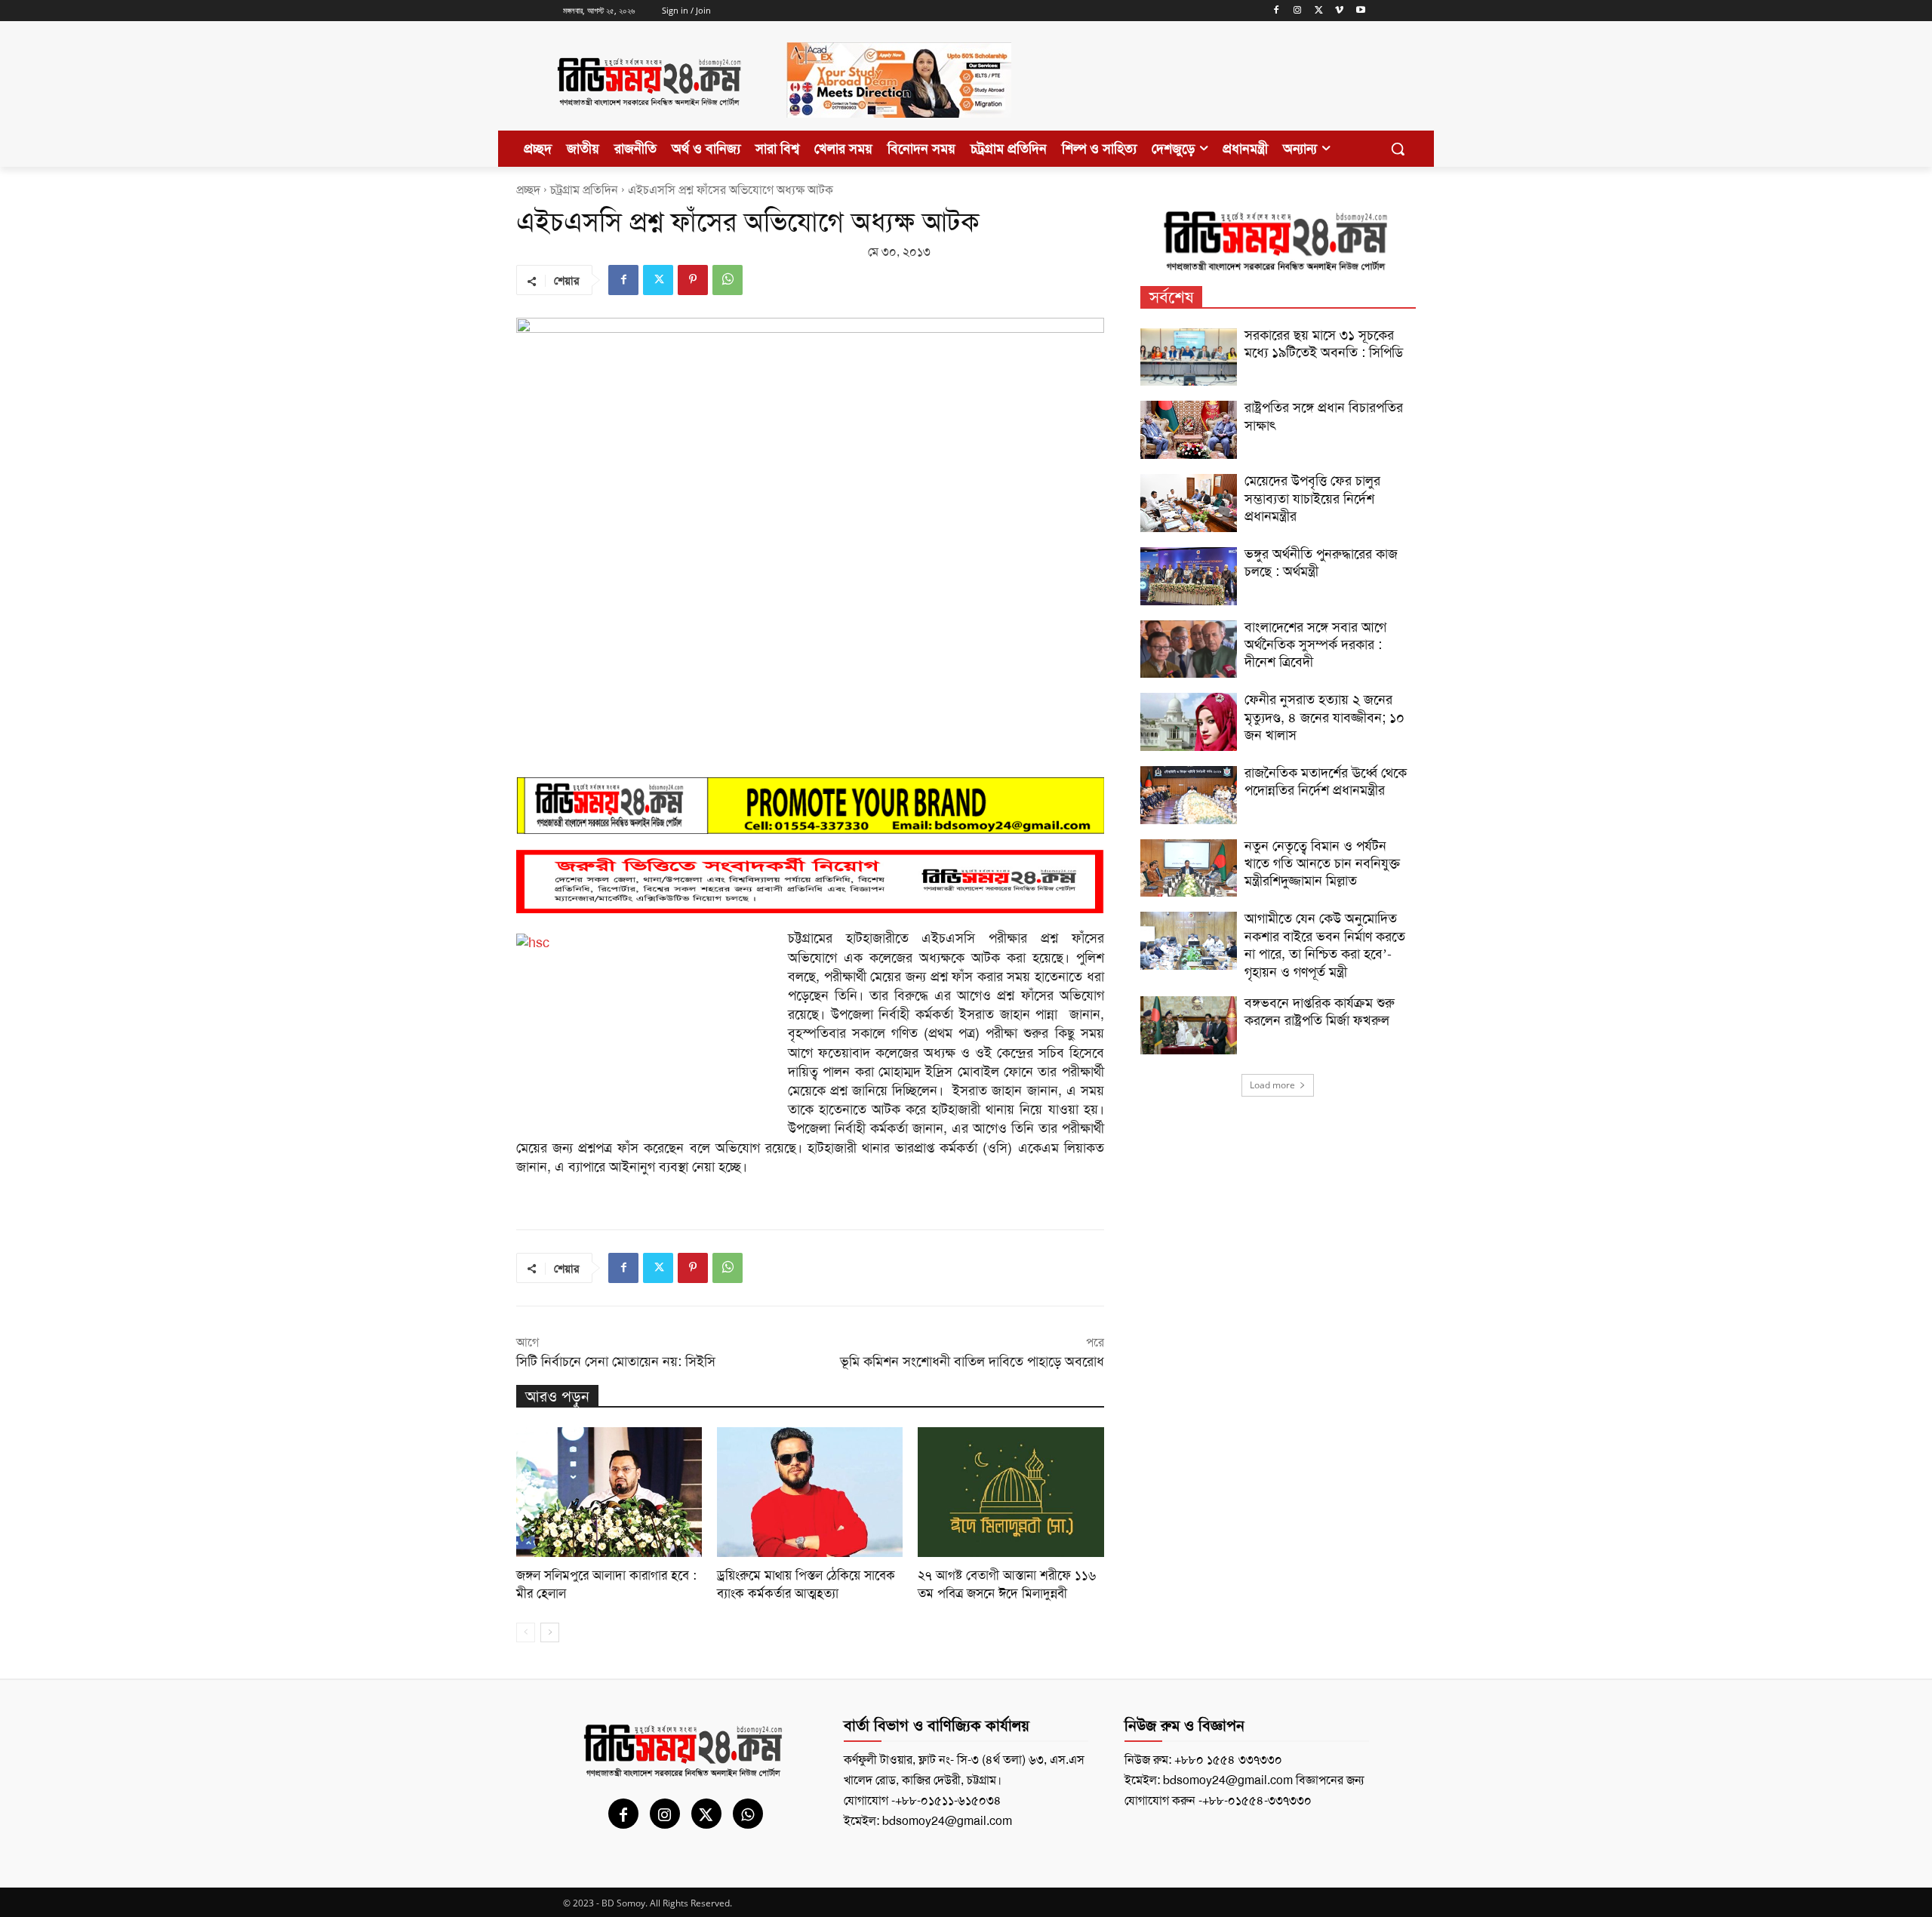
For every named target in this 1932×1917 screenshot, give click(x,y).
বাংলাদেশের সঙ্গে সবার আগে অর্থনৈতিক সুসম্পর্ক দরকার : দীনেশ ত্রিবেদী (1315, 645)
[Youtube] (1360, 11)
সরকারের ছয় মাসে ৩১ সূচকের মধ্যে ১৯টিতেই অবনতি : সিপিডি (1324, 344)
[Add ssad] (899, 130)
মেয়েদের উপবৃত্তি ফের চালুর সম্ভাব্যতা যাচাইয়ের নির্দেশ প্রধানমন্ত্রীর (1312, 498)
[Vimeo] (1339, 11)
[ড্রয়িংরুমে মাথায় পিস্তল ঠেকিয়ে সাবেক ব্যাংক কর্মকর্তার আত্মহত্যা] (810, 1492)
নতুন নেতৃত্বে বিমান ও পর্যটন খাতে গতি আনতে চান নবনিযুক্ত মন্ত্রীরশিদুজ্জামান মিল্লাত (1322, 864)
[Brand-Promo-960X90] (810, 805)
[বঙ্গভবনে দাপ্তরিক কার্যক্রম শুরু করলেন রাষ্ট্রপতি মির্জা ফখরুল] (1189, 1025)
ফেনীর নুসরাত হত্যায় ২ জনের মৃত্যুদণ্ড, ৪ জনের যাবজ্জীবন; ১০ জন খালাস (1324, 717)
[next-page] (550, 1632)
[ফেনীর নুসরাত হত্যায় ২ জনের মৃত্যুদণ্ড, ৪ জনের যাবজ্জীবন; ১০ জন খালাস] (1189, 722)
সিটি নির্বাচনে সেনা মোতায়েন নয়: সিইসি (616, 1362)
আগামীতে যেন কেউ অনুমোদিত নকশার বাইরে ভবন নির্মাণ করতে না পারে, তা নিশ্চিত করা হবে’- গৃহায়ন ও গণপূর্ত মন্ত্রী (1325, 945)
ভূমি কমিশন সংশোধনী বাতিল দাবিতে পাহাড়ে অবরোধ (972, 1362)
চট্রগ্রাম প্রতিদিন (584, 190)
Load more (1272, 1085)
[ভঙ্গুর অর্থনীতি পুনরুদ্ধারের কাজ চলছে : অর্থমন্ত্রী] (1189, 576)
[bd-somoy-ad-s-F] (810, 882)
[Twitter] (1319, 11)
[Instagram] (1298, 11)
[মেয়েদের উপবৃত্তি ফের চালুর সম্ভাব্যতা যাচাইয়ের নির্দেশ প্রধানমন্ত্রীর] (1189, 503)
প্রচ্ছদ (528, 190)
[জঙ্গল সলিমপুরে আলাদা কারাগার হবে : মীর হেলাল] (609, 1492)
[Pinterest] (693, 280)
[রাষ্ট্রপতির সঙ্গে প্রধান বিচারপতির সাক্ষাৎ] (1189, 430)
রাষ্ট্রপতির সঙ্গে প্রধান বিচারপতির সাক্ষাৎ (1324, 416)
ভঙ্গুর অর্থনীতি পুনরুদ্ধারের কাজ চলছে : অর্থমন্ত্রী (1321, 563)
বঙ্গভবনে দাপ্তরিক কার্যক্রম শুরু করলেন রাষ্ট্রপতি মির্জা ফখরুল (1320, 1012)
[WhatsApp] (728, 280)
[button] (1398, 149)
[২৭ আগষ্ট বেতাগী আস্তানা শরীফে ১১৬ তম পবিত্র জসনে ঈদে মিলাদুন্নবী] (1011, 1492)
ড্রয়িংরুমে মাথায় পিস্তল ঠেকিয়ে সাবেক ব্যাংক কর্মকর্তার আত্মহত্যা (806, 1584)
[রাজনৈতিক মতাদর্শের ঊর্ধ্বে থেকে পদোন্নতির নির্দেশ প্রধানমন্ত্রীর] (1189, 795)
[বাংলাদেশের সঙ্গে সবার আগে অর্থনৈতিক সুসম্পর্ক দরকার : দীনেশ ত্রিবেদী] (1189, 649)
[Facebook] (1277, 11)
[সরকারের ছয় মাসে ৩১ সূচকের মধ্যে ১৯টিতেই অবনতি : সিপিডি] (1189, 357)
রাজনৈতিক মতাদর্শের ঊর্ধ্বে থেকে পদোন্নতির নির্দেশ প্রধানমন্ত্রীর (1326, 782)
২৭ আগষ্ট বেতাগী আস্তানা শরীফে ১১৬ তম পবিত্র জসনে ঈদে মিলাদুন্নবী (1007, 1584)
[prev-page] (526, 1632)
